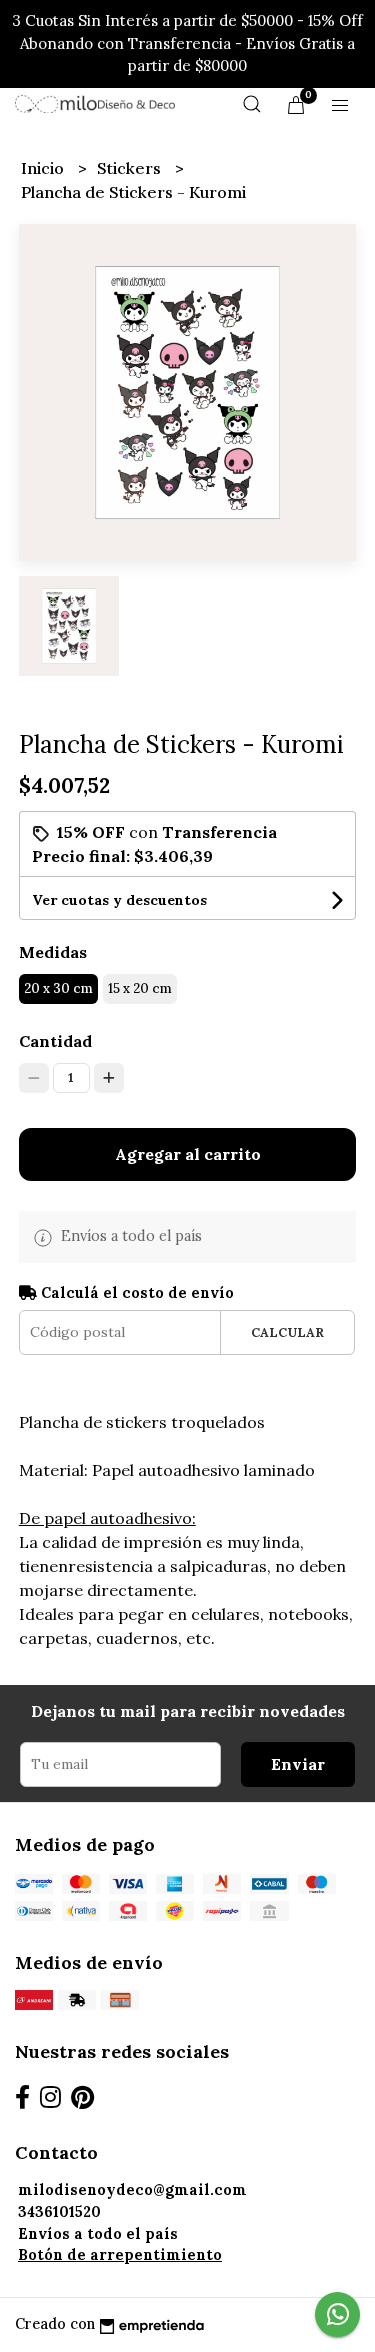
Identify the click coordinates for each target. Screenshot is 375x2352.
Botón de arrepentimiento (120, 2255)
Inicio (44, 168)
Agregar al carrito (188, 1154)
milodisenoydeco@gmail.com (132, 2190)
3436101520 (59, 2212)
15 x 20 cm (140, 988)
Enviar (298, 1764)
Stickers (131, 168)
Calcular (287, 1332)
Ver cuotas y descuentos (119, 900)
